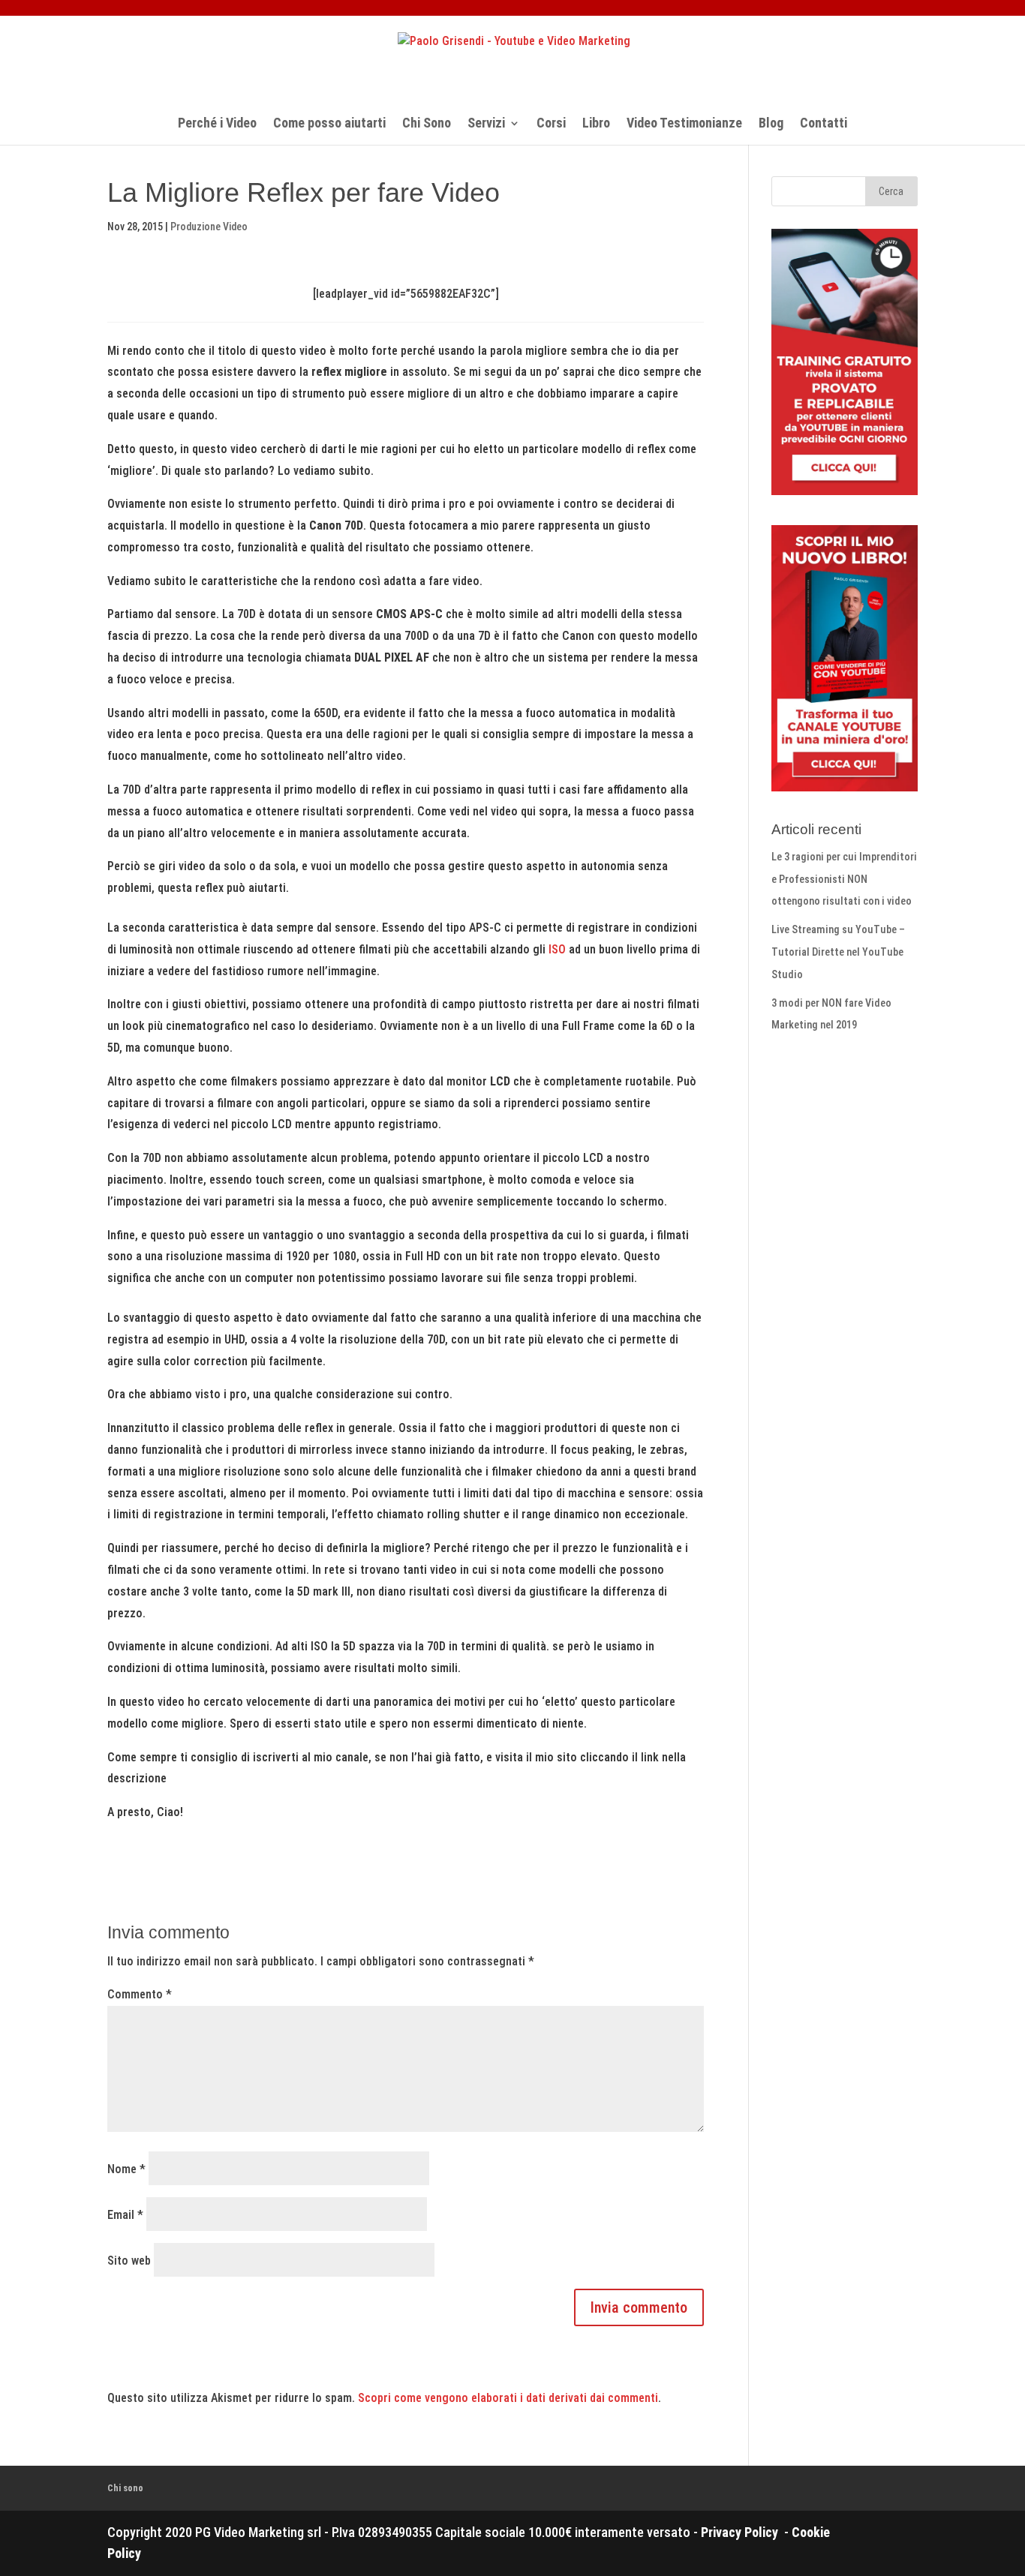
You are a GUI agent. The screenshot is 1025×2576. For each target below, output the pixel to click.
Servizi (486, 124)
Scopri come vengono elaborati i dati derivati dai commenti (508, 2398)
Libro (596, 124)
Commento (140, 1994)
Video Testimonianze (684, 124)
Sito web (129, 2261)
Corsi (551, 124)
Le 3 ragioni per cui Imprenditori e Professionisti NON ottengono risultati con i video (844, 880)
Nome (126, 2169)
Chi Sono (427, 124)
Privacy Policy (741, 2532)
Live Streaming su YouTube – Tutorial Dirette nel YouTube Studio (838, 952)
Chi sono (125, 2488)
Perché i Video (217, 124)
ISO (557, 949)
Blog (771, 124)
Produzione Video (209, 227)
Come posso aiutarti (329, 124)
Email (125, 2215)
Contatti (824, 124)
